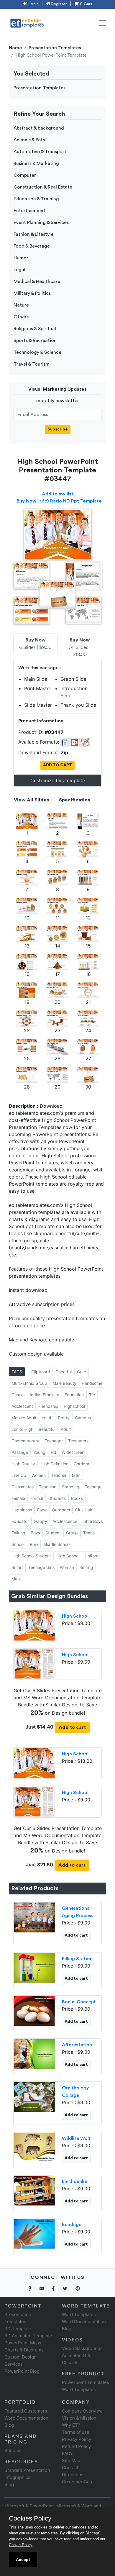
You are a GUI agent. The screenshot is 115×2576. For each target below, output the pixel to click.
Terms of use (76, 2432)
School (18, 1544)
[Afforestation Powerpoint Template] (34, 2053)
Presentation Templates (55, 48)
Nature (21, 305)
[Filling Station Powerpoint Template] (34, 1967)
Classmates (23, 1487)
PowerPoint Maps (23, 2343)
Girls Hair (84, 1510)
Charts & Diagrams (24, 2350)
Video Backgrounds (82, 2348)
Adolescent (22, 1406)
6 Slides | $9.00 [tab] (35, 644)
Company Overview (82, 2411)
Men (76, 1475)
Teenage (93, 1487)
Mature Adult (24, 1418)
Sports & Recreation (35, 341)
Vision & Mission (79, 2418)
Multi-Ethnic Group (29, 1383)
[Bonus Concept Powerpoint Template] (34, 2010)
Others (21, 317)
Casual (18, 1395)
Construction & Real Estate (43, 187)
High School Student (31, 1556)
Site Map (71, 2460)
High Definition (54, 1464)
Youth (47, 1418)
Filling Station (77, 1959)
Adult (66, 1429)
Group (72, 1533)
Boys (35, 1533)
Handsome (92, 1383)
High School (68, 1556)
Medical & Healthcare (37, 282)
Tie (92, 1395)
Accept (23, 2559)
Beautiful (47, 1429)
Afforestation (77, 2045)
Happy (41, 1521)
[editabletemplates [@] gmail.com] (45, 2288)
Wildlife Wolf (76, 2138)
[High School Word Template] (34, 1664)
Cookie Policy (21, 2545)
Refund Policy (76, 2446)
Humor (21, 258)
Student (53, 1533)
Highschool (74, 1406)
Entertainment (29, 211)
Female (18, 1498)
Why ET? (71, 2425)
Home (15, 48)
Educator (20, 1521)
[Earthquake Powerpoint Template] (34, 2190)
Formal (37, 1498)
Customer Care (78, 2482)
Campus (83, 1418)
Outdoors (61, 1510)
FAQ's (68, 2453)
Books (77, 1498)
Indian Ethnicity (45, 1395)
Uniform (92, 1556)
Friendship (48, 1406)
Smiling (86, 1567)
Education (74, 1395)
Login (33, 4)
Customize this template (58, 780)
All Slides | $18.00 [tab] (80, 647)
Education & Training (36, 199)
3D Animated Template (28, 2336)
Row (34, 1544)
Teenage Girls (41, 1567)
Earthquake (75, 2181)
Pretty (64, 1418)
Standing (71, 1487)
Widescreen (73, 1452)
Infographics (17, 2477)
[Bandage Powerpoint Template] (34, 2233)
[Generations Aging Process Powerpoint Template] (34, 1917)
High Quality (23, 1464)
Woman (67, 1567)
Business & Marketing (36, 163)
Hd (54, 1452)
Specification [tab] (75, 800)
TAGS (17, 1372)
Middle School (57, 1544)
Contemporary (25, 1441)
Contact (70, 2468)
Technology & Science (37, 352)
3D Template (18, 2329)
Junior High (22, 1429)
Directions (73, 2475)
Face (42, 1510)
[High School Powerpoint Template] (34, 1625)
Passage (20, 1452)
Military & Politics (32, 293)
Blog (9, 2484)
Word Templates (79, 2314)
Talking (18, 1533)
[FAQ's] (33, 2288)
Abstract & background (39, 128)
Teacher (59, 1475)
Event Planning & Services (41, 222)
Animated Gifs (77, 2355)
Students (57, 1498)
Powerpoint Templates (86, 2382)
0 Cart (86, 4)
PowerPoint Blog (22, 2371)
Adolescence (65, 1521)
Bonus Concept (79, 2002)
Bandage (72, 2225)
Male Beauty (64, 1383)
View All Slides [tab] (31, 800)
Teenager (54, 1441)
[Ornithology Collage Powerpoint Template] (34, 2097)
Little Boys (93, 1521)
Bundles (13, 2450)
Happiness (22, 1510)
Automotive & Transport (40, 152)
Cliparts (70, 2363)
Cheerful (64, 1372)
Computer (25, 175)
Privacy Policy (77, 2439)
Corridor (82, 1464)
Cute (82, 1372)
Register (58, 4)
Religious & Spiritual (35, 329)
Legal (19, 270)
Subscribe (58, 429)
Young (39, 1452)
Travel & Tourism (32, 364)
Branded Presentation (27, 2470)
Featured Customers (26, 2411)
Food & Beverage (32, 246)
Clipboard (41, 1372)
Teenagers (78, 1441)
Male (16, 1579)
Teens (89, 1533)
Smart (17, 1567)
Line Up (19, 1475)
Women (39, 1475)
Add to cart (72, 1727)
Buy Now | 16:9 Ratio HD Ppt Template (59, 501)
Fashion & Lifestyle (33, 234)
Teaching (48, 1487)
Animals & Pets (29, 140)
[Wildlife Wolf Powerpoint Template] (34, 2147)
